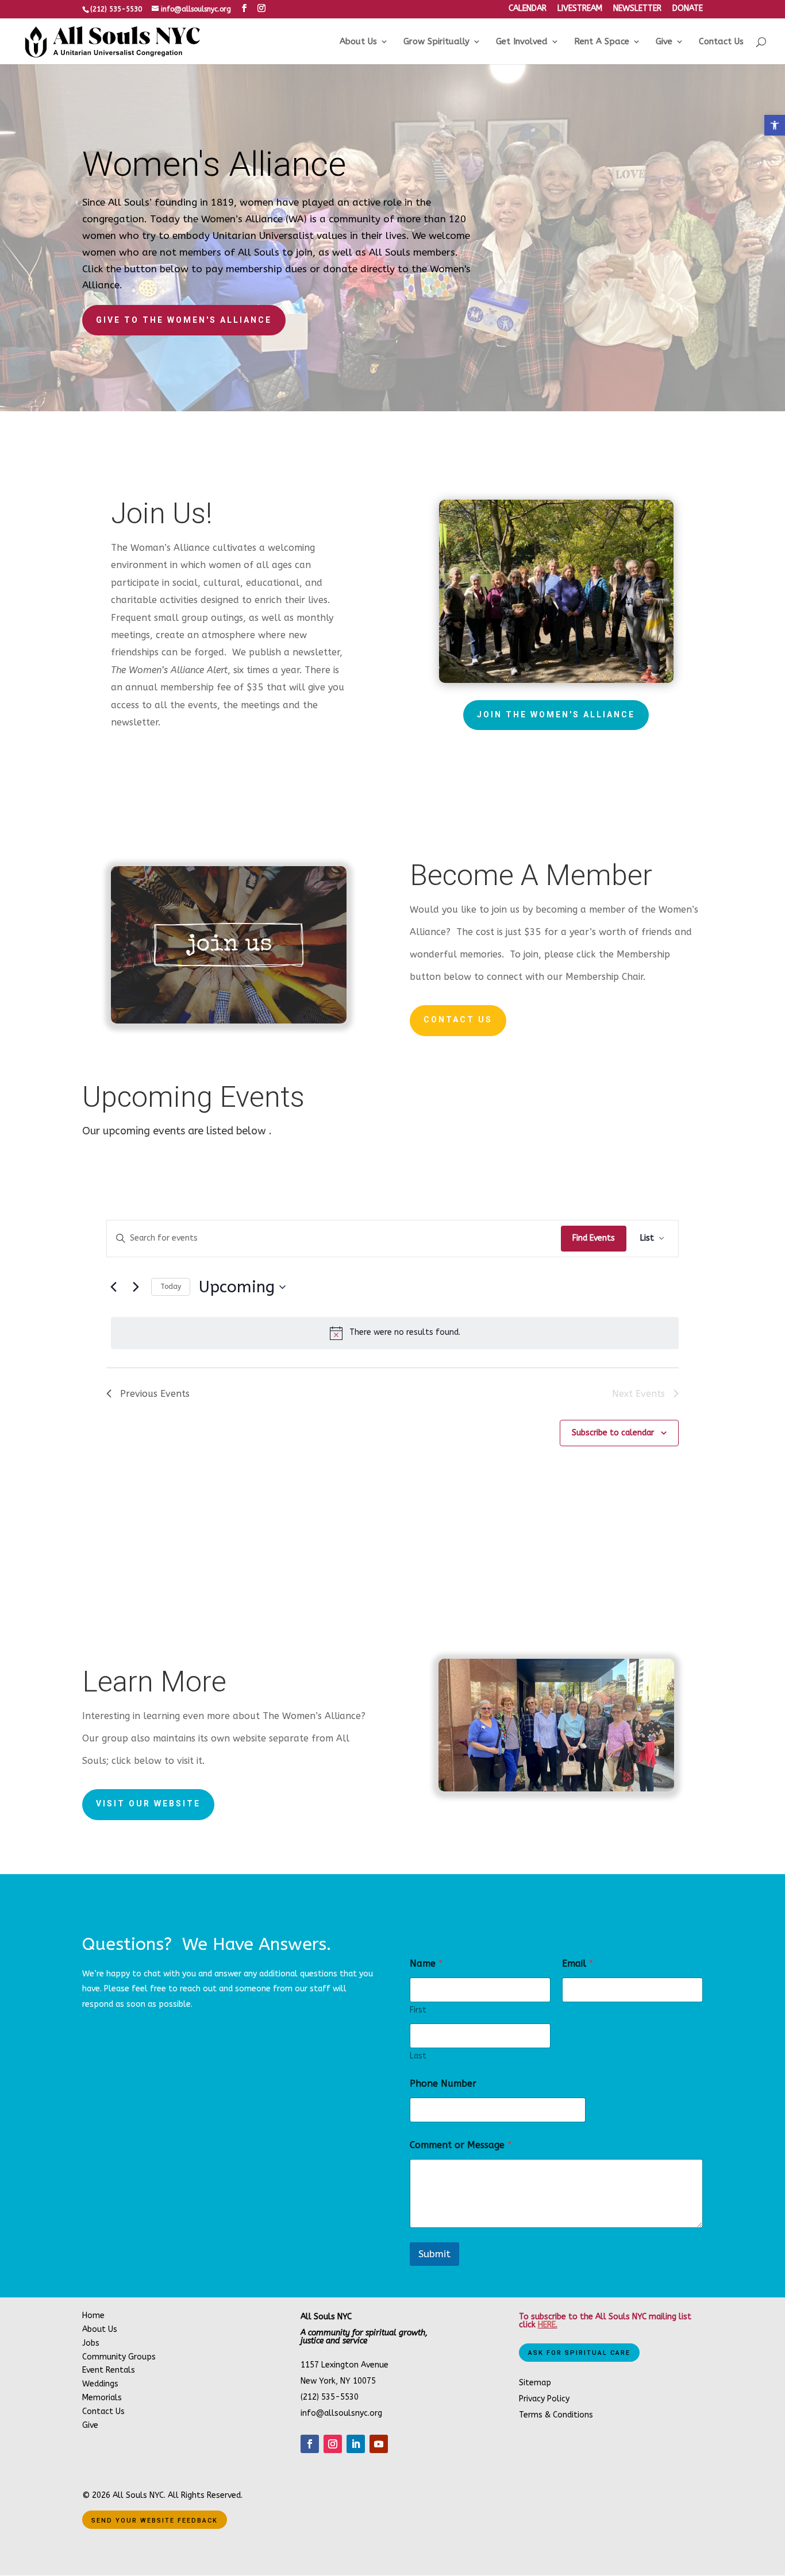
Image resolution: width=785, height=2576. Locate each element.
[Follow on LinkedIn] (356, 2444)
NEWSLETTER (637, 9)
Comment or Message (461, 2145)
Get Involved (522, 42)
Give (664, 42)
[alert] (395, 1333)
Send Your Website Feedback (155, 2521)
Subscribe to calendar (613, 1433)
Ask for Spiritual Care (579, 2353)
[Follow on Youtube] (379, 2444)
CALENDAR (528, 9)
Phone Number (443, 2083)
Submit (434, 2254)
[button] (775, 125)
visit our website (148, 1803)
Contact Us (721, 42)
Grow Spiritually (436, 42)
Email (578, 1963)
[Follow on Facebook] (310, 2444)
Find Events (594, 1238)
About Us (358, 42)
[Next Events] (136, 1287)
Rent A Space (602, 42)
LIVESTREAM (580, 9)
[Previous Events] (113, 1287)
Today (171, 1287)
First (418, 2010)
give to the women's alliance (184, 320)
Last (418, 2056)
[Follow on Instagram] (333, 2444)
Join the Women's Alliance (556, 715)
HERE (547, 2325)
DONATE (688, 9)
